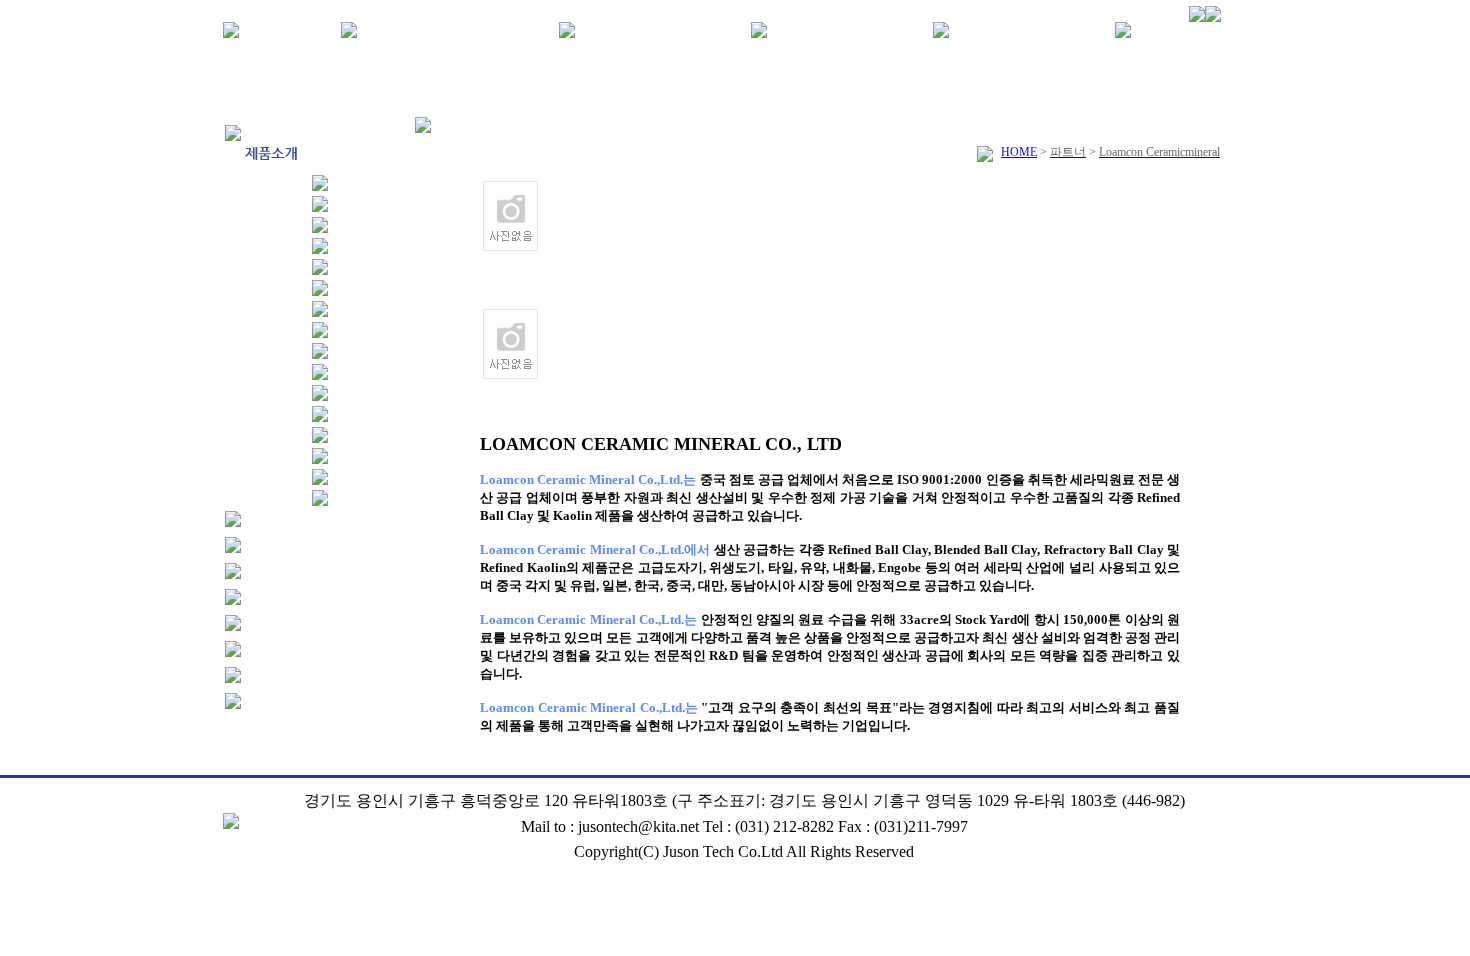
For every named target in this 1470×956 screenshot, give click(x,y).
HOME (1019, 152)
